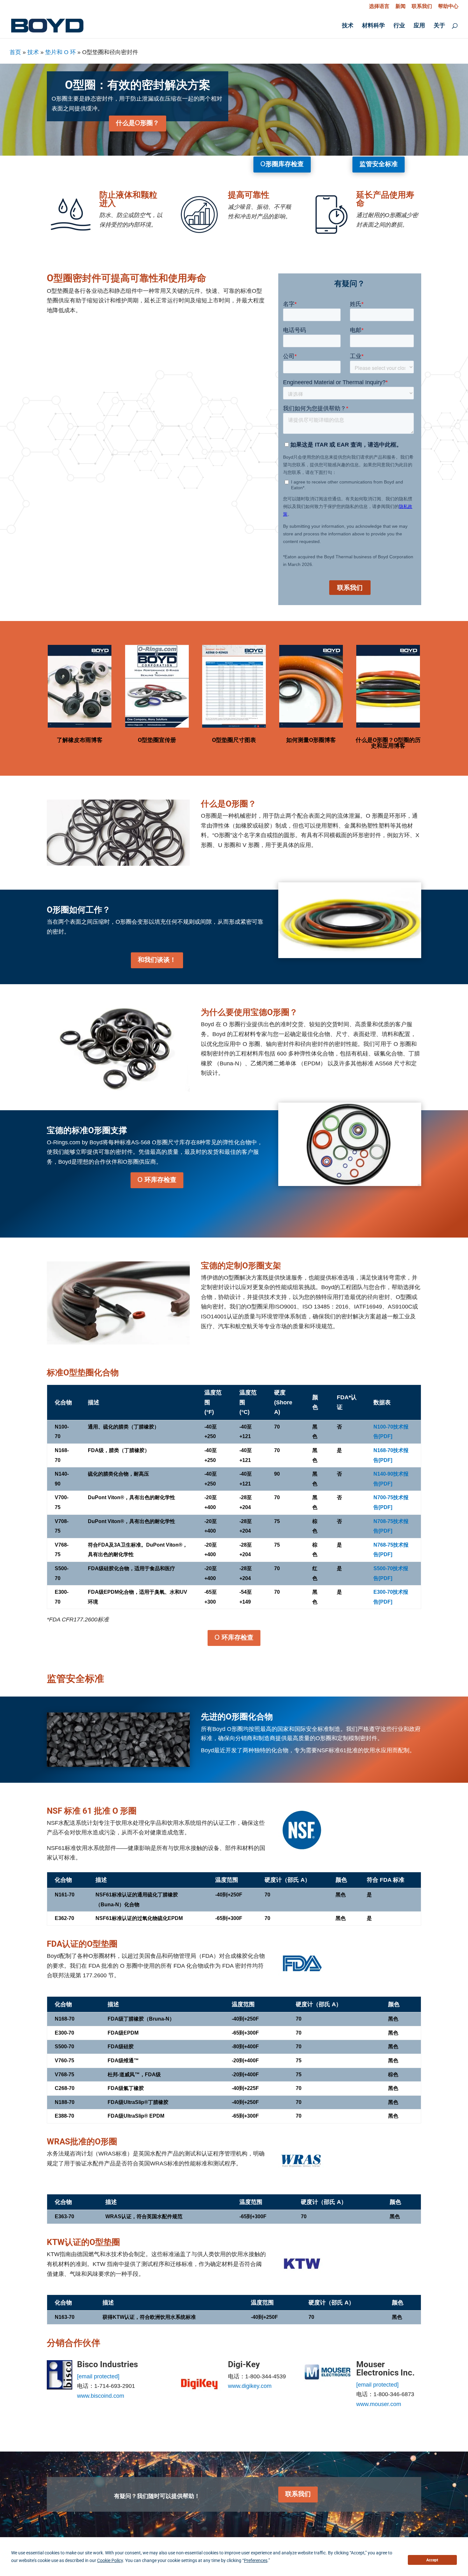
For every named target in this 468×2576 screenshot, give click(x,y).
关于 (439, 26)
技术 (348, 26)
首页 (15, 52)
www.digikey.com (250, 2386)
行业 (399, 26)
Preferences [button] (256, 2560)
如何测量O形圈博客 (311, 740)
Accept (432, 2560)
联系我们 (422, 6)
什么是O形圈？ (138, 124)
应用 (419, 26)
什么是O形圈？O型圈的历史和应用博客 (388, 743)
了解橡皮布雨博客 (80, 740)
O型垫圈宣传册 (157, 740)
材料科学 (373, 26)
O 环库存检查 (157, 1180)
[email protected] (98, 2376)
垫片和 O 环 (60, 52)
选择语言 (379, 6)
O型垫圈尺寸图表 (234, 740)
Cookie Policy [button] (110, 2560)
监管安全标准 (379, 165)
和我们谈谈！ (157, 960)
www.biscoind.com (101, 2396)
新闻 (401, 6)
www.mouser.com (379, 2404)
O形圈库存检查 (282, 165)
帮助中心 (448, 6)
